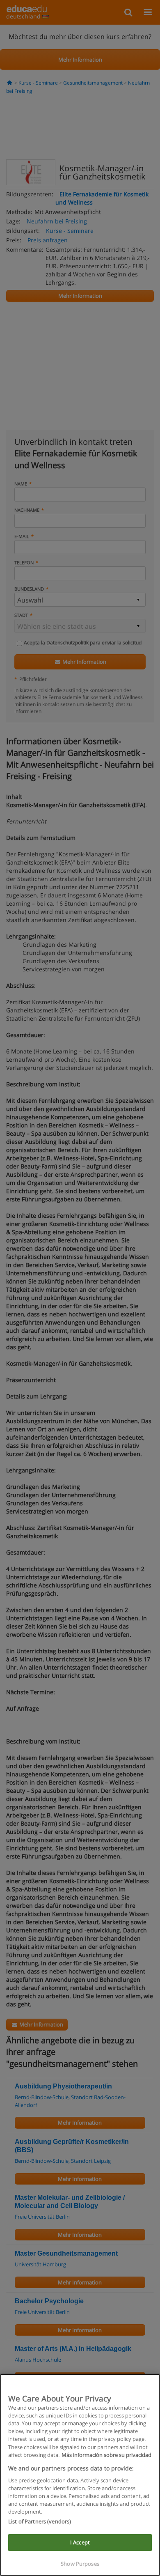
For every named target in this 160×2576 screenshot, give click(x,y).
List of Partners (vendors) (40, 2521)
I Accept (80, 2542)
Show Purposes (80, 2564)
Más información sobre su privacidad (106, 2455)
